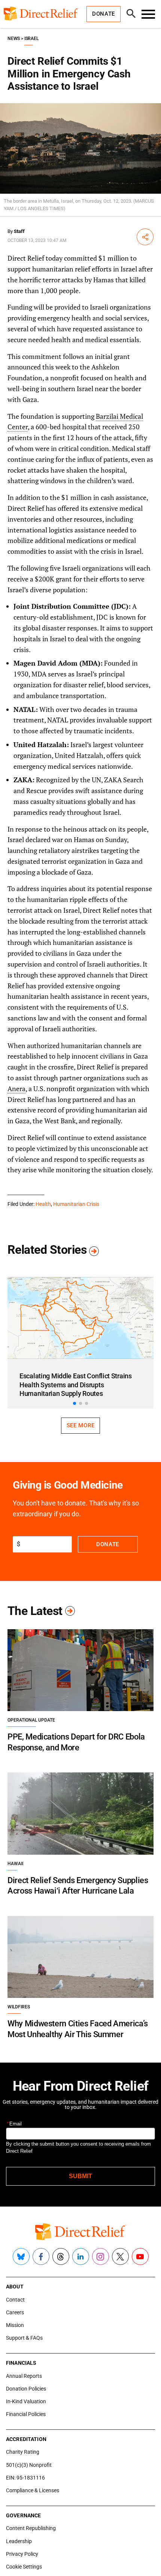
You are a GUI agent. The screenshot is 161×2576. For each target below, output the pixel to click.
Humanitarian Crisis (76, 1204)
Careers (15, 2312)
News (14, 39)
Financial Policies (26, 2414)
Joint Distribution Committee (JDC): (72, 606)
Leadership (19, 2541)
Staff (19, 231)
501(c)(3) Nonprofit (29, 2465)
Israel (31, 39)
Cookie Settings (24, 2567)
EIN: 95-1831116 (25, 2478)
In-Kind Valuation (26, 2401)
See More (80, 1425)
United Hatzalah (40, 744)
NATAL (25, 709)
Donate (108, 1544)
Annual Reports (24, 2376)
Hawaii (15, 1864)
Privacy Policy (22, 2554)
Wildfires (19, 2007)
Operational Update (31, 1720)
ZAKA (23, 780)
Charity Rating (23, 2452)
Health (43, 1204)
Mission (15, 2325)
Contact (15, 2300)
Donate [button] (104, 14)
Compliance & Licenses (33, 2490)
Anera (16, 1089)
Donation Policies (26, 2389)
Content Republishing (31, 2528)
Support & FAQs (24, 2338)
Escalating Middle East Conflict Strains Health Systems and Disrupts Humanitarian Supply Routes (76, 1385)
